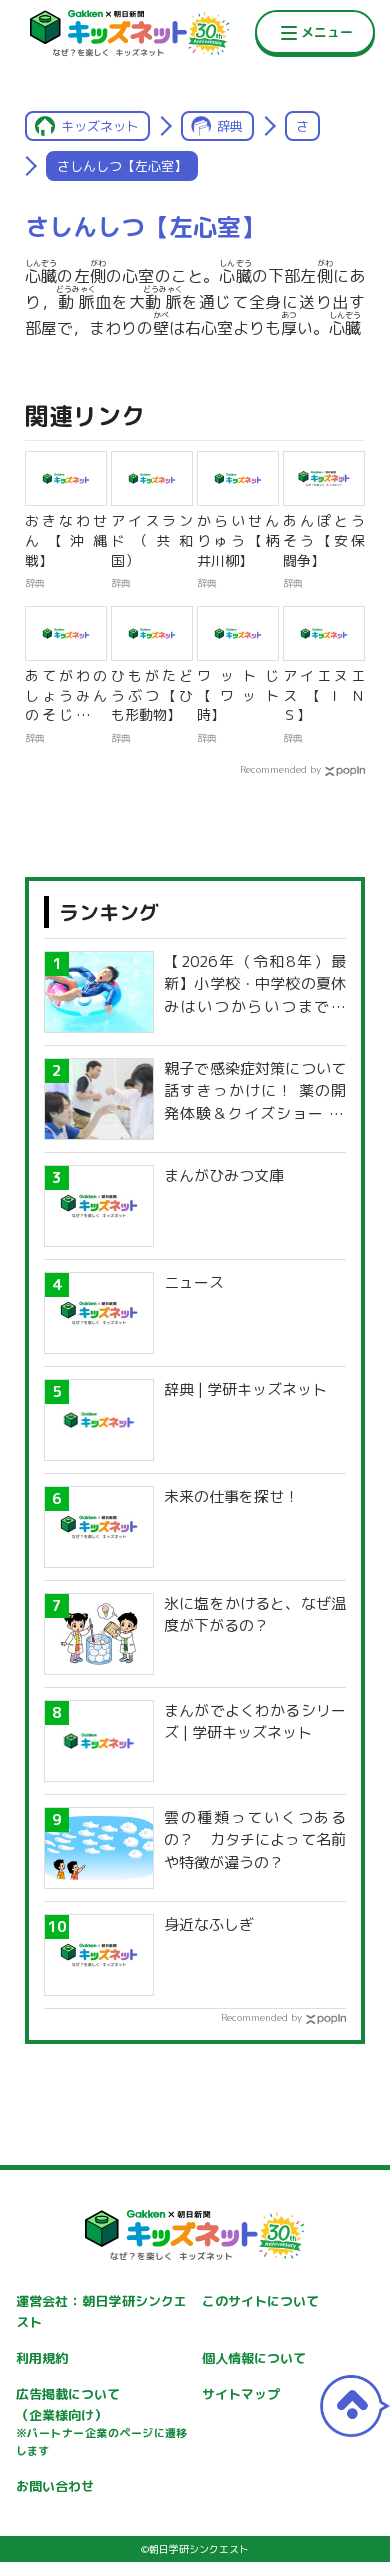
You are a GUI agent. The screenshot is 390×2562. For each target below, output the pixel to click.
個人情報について (254, 2358)
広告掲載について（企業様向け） (102, 2422)
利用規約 (42, 2358)
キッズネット (100, 126)
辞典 (230, 126)
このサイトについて (260, 2301)
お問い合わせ (55, 2486)
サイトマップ (241, 2394)
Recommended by (280, 769)
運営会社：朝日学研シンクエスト (102, 2311)
